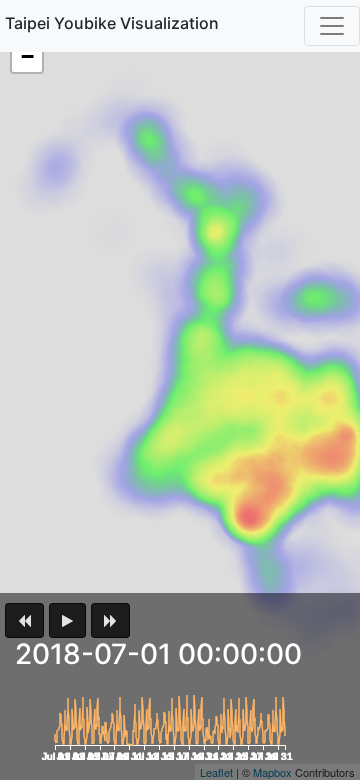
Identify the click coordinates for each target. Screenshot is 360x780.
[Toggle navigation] (332, 26)
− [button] (27, 56)
